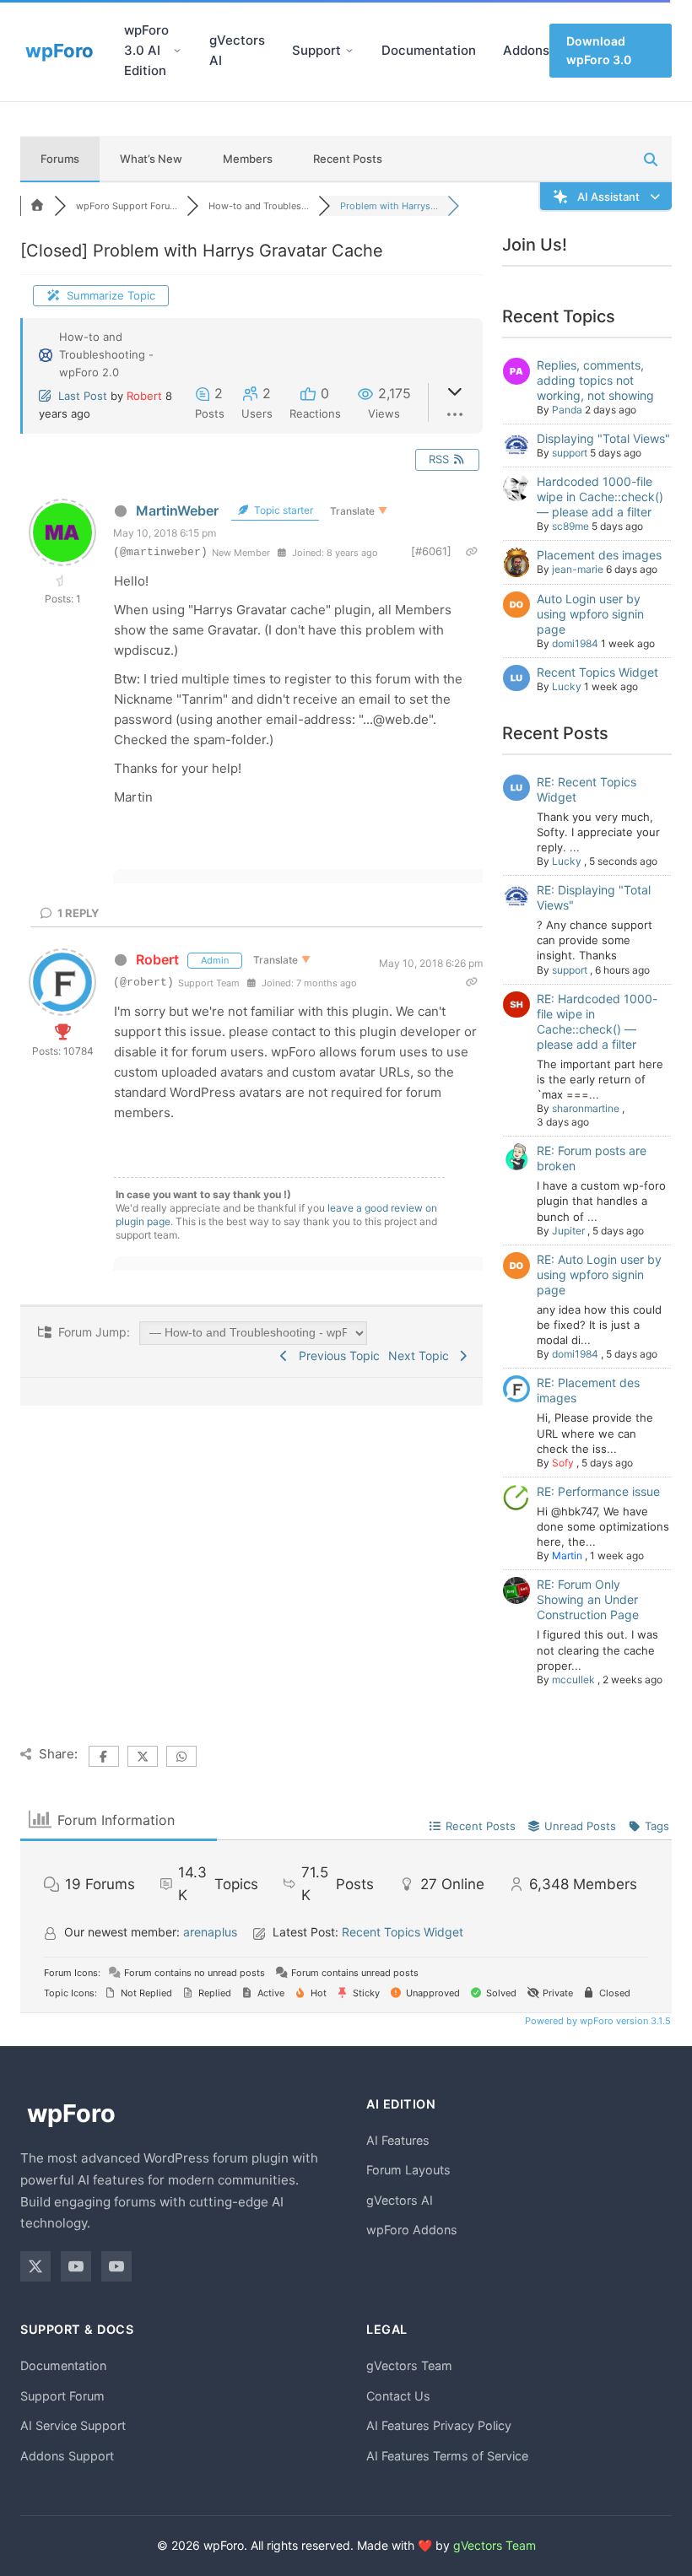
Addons (526, 50)
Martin (567, 1555)
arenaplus (210, 1932)
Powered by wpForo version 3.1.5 (597, 2021)
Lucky (567, 686)
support (570, 453)
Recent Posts (348, 159)
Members (248, 159)
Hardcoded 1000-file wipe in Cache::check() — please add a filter (600, 497)
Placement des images (599, 555)
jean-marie (578, 569)
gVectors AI (237, 50)
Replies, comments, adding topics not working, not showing (595, 380)
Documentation (429, 50)
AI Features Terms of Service (447, 2456)
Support (316, 50)
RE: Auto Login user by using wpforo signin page (599, 1274)
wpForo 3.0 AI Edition (146, 50)
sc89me (570, 526)
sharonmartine (586, 1108)
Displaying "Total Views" (603, 438)
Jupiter (568, 1231)
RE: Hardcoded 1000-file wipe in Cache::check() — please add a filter (597, 1021)
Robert (144, 396)
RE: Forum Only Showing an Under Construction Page (588, 1599)
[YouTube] (76, 2266)
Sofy (563, 1463)
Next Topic (422, 1356)
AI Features (398, 2140)
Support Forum (62, 2396)
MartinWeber (177, 510)
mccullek (573, 1680)
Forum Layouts (408, 2170)
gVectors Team (409, 2365)
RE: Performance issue (598, 1491)
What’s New (151, 159)
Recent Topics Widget (597, 672)
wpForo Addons (412, 2230)
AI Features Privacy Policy (439, 2425)
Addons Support (67, 2456)
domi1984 (575, 643)
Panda (567, 410)
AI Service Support (73, 2425)
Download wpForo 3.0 (599, 50)
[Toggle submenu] (177, 51)
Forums (60, 159)
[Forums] (37, 206)
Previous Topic (336, 1356)
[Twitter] (35, 2266)
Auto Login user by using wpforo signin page (590, 614)
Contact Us (398, 2396)
